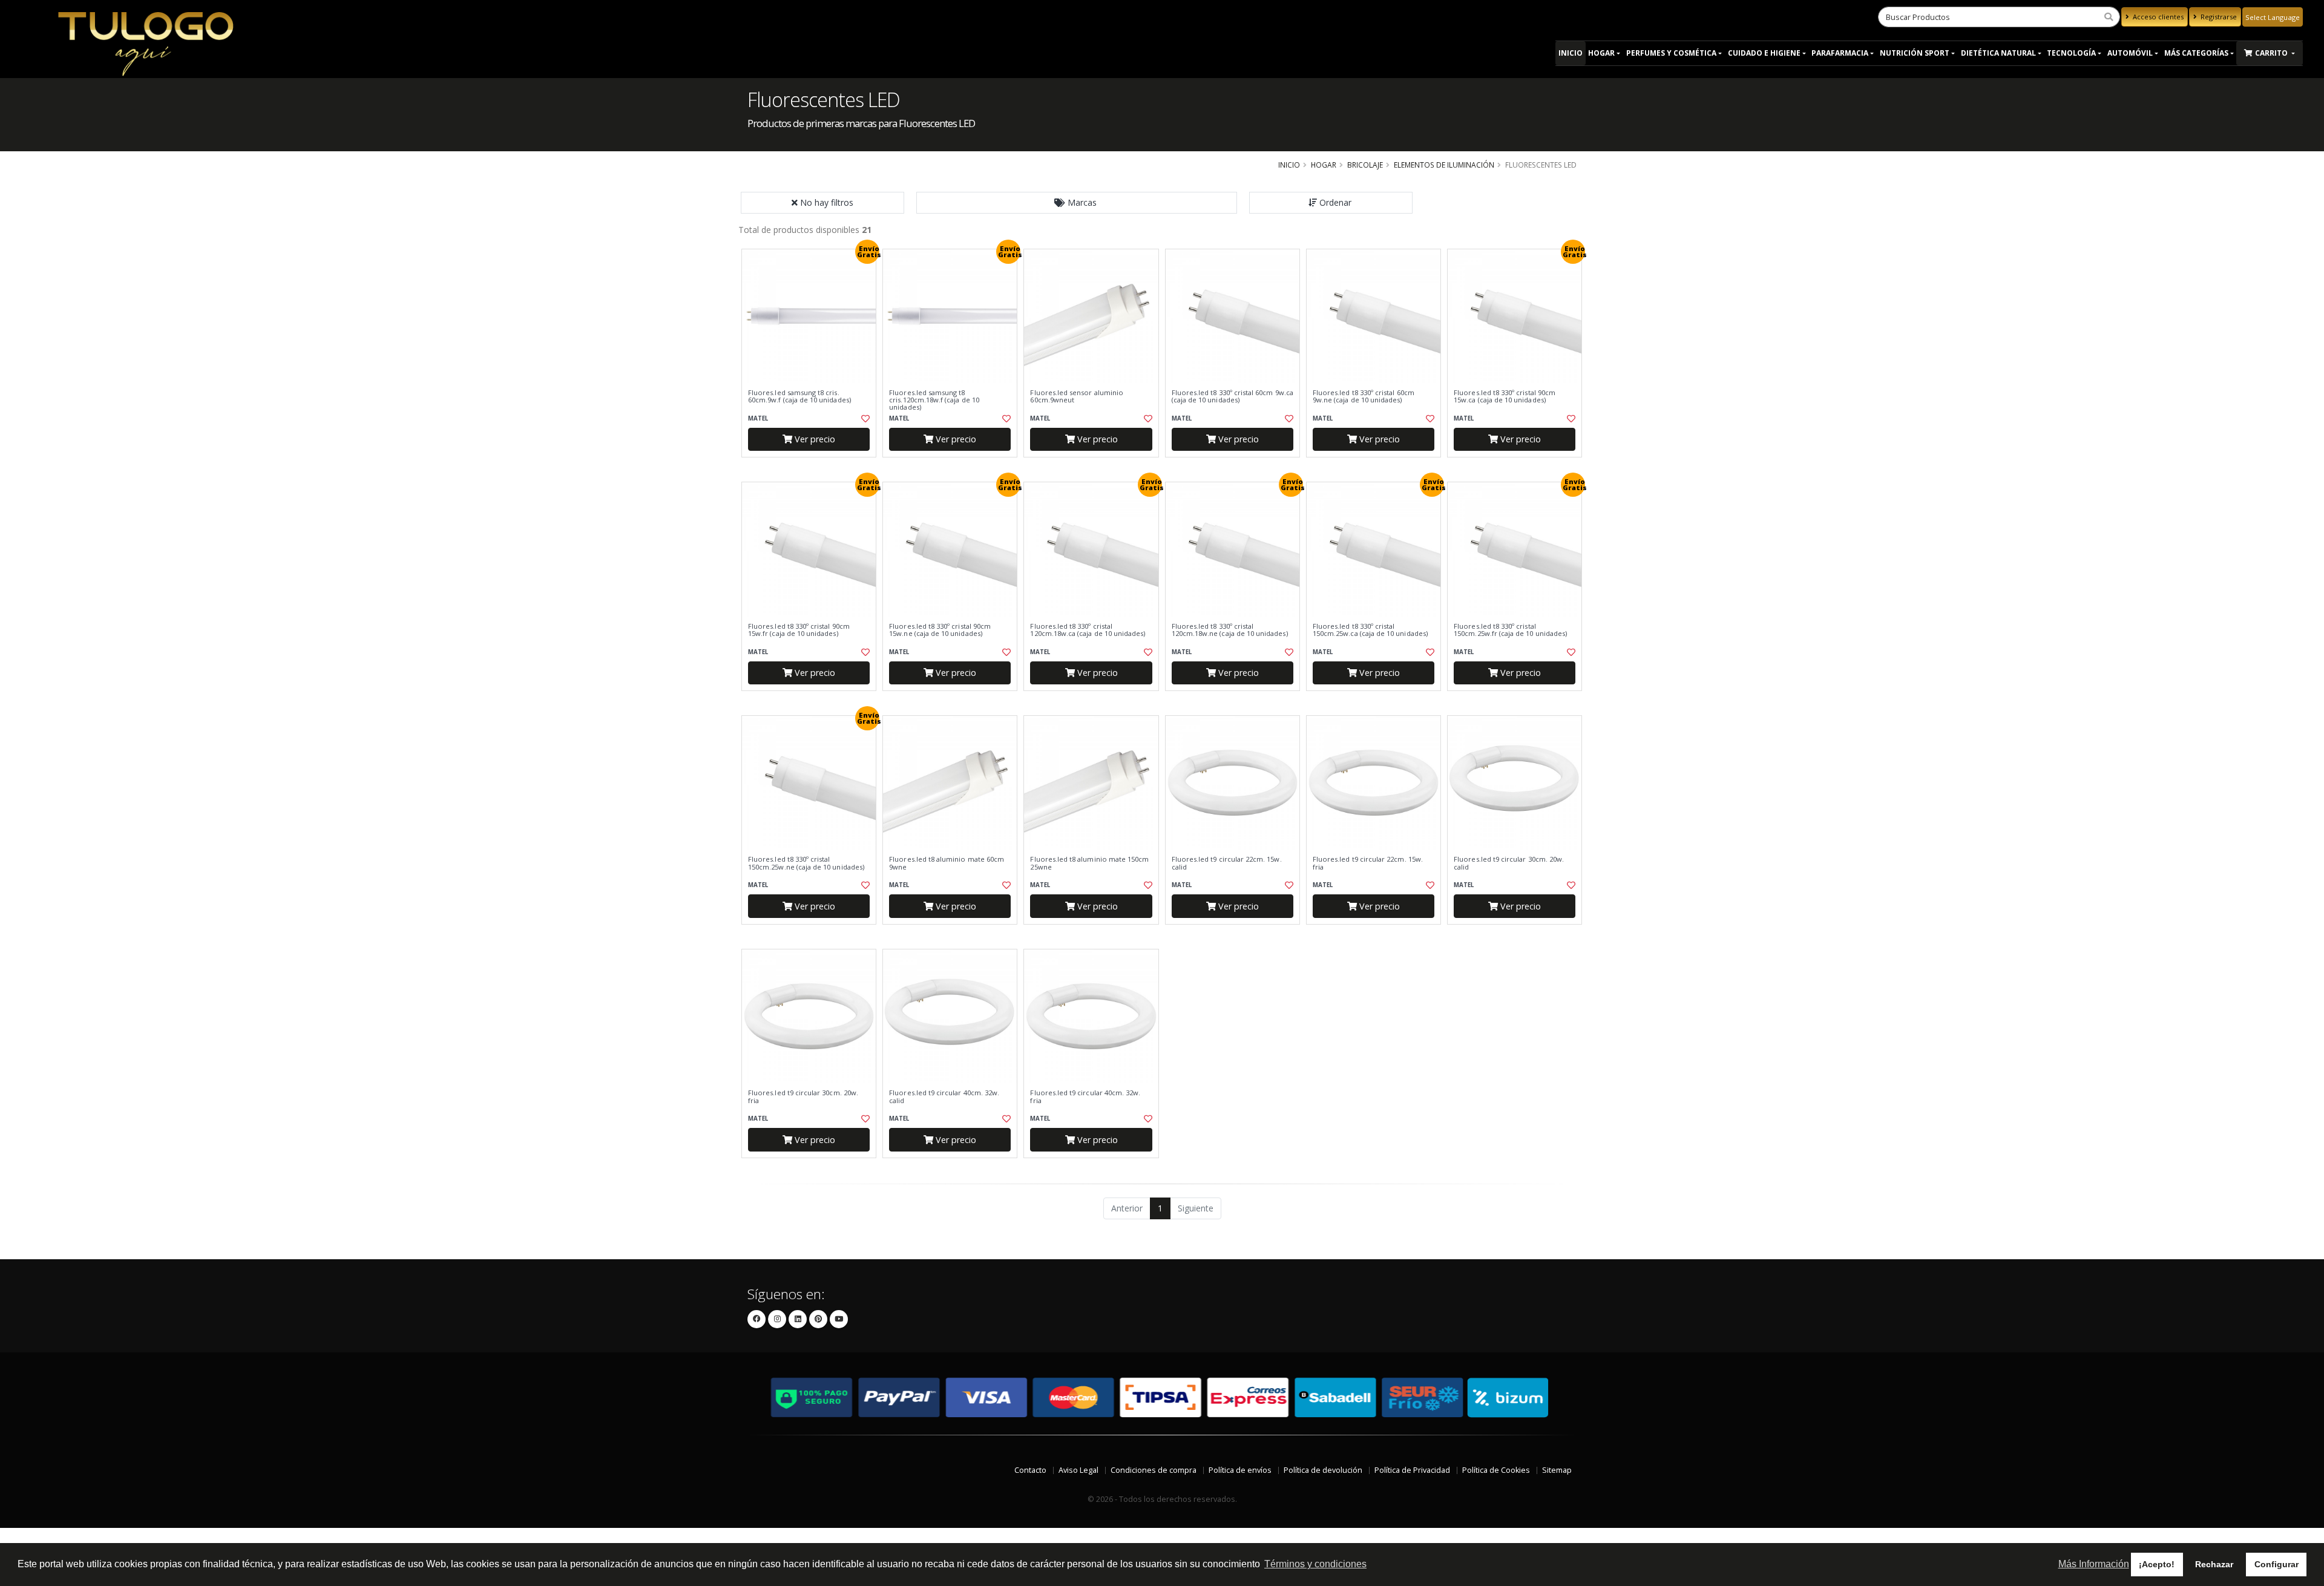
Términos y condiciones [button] (1315, 1564)
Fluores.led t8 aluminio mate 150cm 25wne (1089, 863)
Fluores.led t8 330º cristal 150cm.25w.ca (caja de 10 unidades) (1370, 630)
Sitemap (1557, 1470)
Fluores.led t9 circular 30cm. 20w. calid (1509, 863)
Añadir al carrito (813, 467)
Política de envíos (1240, 1470)
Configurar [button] (2276, 1564)
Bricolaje (1365, 165)
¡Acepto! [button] (2157, 1564)
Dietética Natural (1998, 53)
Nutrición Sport (1915, 53)
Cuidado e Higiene (1764, 53)
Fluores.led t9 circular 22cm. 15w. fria (1368, 863)
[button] (1077, 203)
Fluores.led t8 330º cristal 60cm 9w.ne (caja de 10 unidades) (1364, 397)
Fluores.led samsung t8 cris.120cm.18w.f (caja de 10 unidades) (934, 400)
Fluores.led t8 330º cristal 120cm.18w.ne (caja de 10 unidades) (1230, 630)
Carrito (2272, 53)
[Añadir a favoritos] (864, 419)
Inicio (1571, 53)
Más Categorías (2196, 53)
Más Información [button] (2094, 1564)
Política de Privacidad (1412, 1470)
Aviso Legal (1078, 1470)
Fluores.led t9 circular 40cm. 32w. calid (944, 1097)
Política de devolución (1323, 1470)
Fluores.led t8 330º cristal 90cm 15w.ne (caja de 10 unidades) (940, 630)
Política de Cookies (1496, 1470)
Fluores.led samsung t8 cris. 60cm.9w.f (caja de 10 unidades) (799, 397)
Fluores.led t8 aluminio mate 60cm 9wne (947, 863)
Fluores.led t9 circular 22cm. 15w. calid (1227, 863)
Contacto (1030, 1470)
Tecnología (2071, 53)
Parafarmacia (1840, 53)
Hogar (1601, 53)
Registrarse (2218, 17)
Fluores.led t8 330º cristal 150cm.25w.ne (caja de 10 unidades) (806, 863)
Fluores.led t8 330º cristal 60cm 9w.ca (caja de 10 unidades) (1233, 397)
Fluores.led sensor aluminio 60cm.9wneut (1077, 397)
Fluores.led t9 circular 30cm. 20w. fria (803, 1097)
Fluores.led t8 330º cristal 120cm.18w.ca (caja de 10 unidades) (1088, 630)
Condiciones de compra (1154, 1470)
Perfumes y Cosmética (1671, 53)
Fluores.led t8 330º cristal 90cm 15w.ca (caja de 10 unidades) (1505, 397)
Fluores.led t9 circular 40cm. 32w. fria (1085, 1097)
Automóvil (2130, 53)
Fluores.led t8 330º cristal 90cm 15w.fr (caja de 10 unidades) (799, 630)
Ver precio (814, 439)
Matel (758, 418)
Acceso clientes (2157, 17)
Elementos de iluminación (1444, 165)
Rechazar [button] (2214, 1564)
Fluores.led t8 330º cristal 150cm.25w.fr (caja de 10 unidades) (1510, 630)
